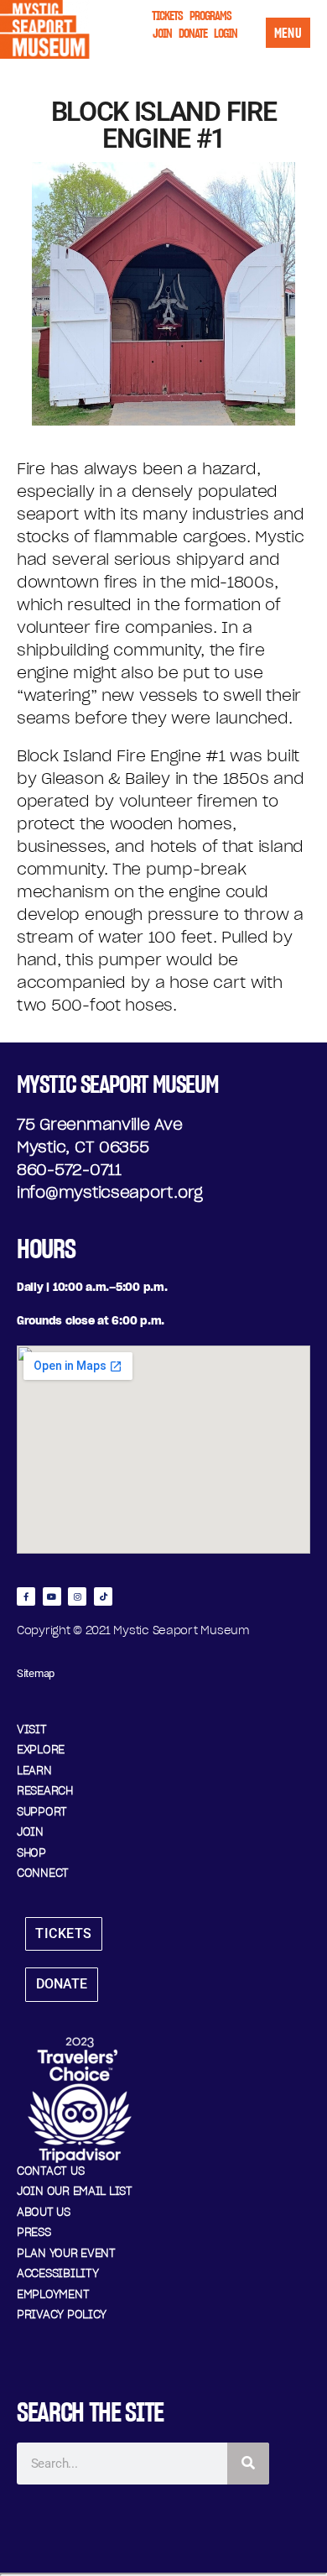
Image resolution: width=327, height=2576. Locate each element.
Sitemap (36, 1673)
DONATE (193, 33)
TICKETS (167, 16)
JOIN (162, 33)
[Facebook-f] (26, 1596)
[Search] (248, 2464)
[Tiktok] (103, 1596)
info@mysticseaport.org (110, 1192)
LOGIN (226, 33)
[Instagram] (77, 1596)
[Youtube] (52, 1596)
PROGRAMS (210, 16)
